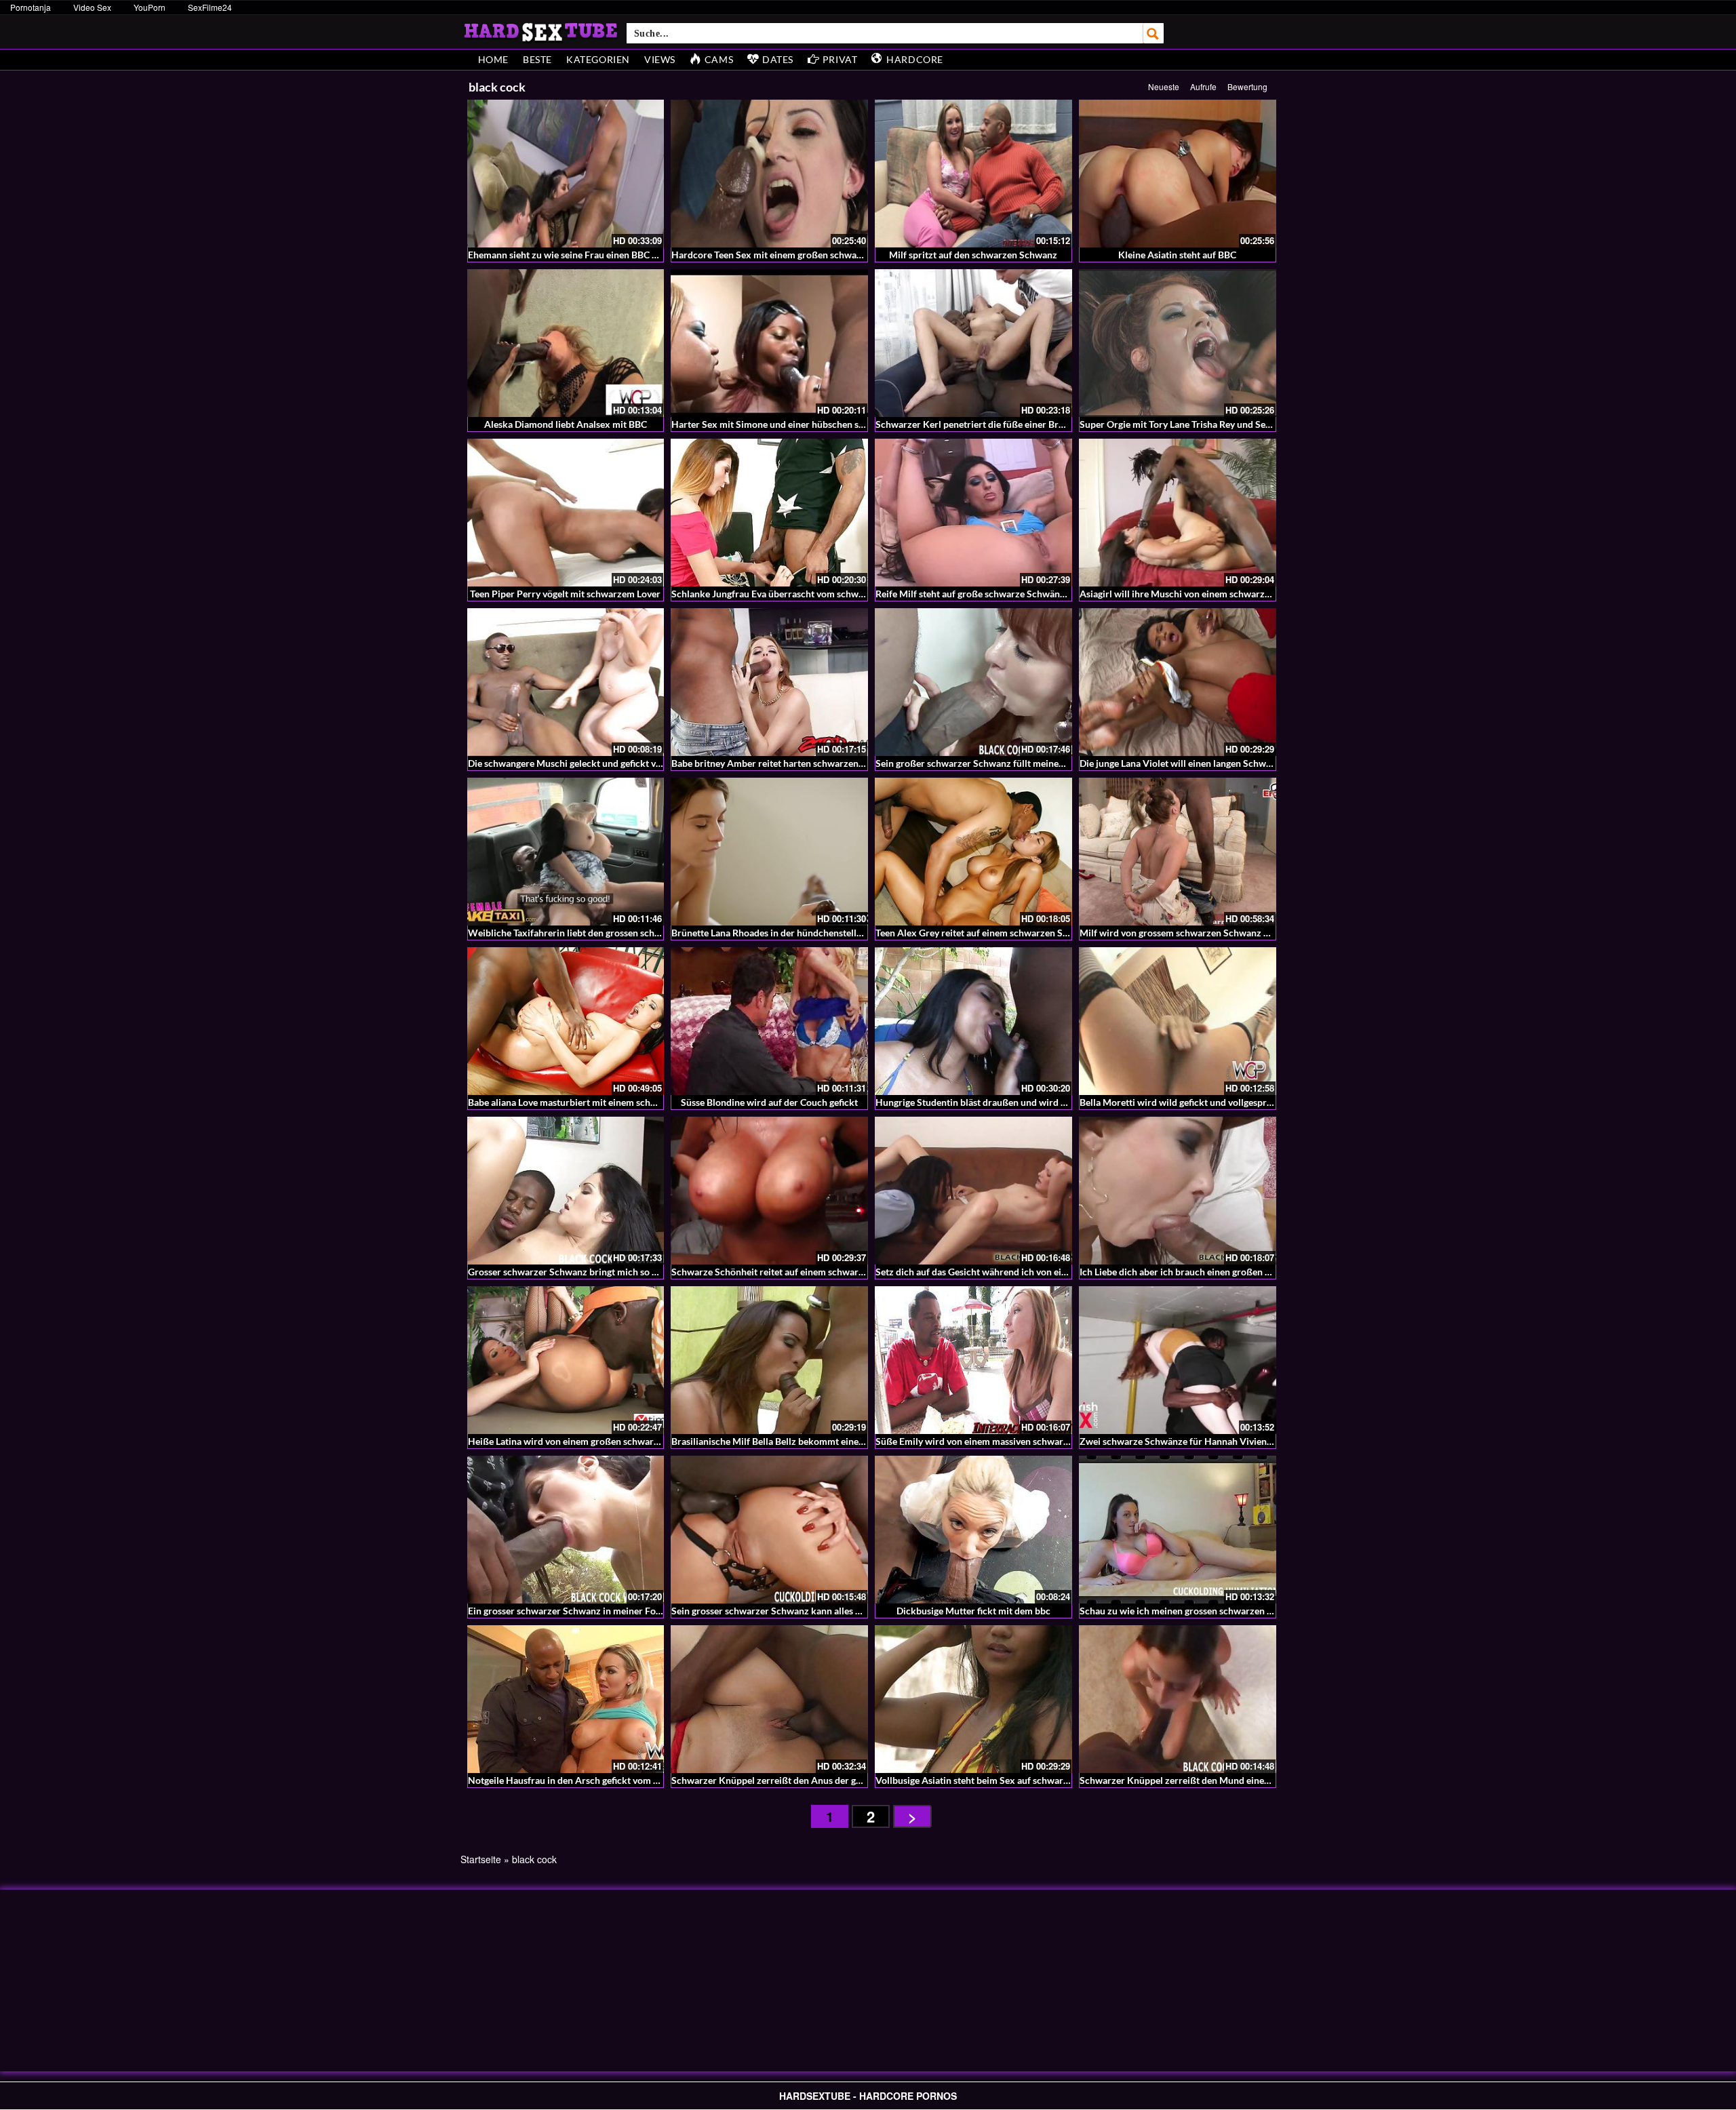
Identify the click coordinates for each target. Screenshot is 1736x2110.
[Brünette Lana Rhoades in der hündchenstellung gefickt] (769, 852)
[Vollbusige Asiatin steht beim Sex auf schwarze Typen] (973, 1699)
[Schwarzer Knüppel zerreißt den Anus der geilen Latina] (769, 1699)
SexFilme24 (210, 7)
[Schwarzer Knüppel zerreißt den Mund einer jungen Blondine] (1178, 1699)
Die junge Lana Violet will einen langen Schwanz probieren (1202, 763)
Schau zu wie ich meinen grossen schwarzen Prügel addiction (1208, 1611)
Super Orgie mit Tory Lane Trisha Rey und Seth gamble (1193, 424)
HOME (493, 59)
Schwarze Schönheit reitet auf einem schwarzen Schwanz (792, 1272)
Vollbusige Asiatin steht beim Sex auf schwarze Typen (988, 1780)
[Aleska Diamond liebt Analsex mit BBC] (566, 343)
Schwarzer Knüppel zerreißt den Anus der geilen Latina (788, 1780)
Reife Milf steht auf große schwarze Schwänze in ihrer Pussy (1002, 594)
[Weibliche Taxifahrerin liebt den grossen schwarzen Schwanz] (566, 852)
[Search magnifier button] (1153, 33)
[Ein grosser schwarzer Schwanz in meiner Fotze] (566, 1530)
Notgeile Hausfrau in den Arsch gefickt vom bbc (568, 1780)
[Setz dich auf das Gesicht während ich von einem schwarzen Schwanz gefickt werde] (973, 1191)
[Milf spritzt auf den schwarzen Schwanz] (973, 174)
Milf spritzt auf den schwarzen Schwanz (973, 255)
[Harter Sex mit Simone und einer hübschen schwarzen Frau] (769, 343)
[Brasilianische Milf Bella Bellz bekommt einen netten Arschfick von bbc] (769, 1360)
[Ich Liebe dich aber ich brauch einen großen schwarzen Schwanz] (1178, 1191)
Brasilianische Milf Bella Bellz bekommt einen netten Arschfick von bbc (821, 1441)
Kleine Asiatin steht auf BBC (1177, 255)
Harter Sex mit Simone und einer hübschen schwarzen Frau (796, 424)
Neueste (1164, 86)
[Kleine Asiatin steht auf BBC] (1178, 174)
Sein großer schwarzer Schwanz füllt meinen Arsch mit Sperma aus (1017, 763)
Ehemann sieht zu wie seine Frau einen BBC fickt (569, 255)
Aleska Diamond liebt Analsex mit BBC (566, 424)
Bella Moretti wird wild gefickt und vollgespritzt (1180, 1102)
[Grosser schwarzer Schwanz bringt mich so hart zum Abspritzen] (566, 1191)
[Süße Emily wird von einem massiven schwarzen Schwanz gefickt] (973, 1360)
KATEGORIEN (598, 59)
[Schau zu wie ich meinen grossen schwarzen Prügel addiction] (1178, 1530)
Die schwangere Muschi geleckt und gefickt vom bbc (577, 763)
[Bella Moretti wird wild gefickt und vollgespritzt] (1178, 1021)
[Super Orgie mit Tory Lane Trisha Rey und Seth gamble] (1178, 343)
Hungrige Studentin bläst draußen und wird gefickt (982, 1102)
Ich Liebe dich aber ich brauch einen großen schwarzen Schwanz (1215, 1272)
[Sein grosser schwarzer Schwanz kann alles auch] (769, 1530)
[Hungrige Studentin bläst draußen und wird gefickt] (973, 1021)
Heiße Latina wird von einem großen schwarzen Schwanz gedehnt (606, 1441)
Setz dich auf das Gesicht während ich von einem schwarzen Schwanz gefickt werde (1051, 1272)
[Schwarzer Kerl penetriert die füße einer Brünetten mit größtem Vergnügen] (973, 343)
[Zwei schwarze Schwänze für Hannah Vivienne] (1178, 1360)
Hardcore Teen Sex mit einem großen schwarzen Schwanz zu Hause (814, 255)
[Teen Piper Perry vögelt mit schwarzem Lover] (566, 513)
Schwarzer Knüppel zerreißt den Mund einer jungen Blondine (1209, 1780)
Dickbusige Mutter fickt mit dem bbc (973, 1611)
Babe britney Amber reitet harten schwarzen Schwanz (785, 763)
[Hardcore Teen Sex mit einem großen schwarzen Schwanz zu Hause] (769, 174)
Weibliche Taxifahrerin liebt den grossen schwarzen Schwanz (597, 933)
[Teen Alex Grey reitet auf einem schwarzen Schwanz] (973, 852)
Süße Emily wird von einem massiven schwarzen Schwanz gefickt (1012, 1441)
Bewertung (1247, 86)
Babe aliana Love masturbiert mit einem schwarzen (575, 1102)
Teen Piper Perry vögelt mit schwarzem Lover (565, 594)
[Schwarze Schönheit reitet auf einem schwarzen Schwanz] (769, 1191)
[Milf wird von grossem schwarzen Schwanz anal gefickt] (1178, 852)
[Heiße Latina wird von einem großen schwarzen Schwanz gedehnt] (566, 1360)
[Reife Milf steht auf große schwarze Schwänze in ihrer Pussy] (973, 513)
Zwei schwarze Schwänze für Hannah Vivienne (1178, 1441)
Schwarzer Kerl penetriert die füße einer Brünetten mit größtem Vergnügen (1034, 424)
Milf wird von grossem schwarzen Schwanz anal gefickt (1196, 933)
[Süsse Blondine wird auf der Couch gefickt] (769, 1021)
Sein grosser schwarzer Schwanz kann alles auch (773, 1611)
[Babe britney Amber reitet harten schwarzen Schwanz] (769, 682)
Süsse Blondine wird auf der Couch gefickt (769, 1102)
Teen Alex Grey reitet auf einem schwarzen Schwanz (985, 933)
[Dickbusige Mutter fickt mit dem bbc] (973, 1530)
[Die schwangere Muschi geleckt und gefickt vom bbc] (566, 682)
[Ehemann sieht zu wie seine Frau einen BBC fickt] (566, 174)
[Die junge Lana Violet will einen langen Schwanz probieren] (1178, 682)
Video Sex (92, 7)
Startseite (481, 1859)
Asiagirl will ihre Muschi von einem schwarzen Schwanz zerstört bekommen (1240, 594)
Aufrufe (1203, 86)
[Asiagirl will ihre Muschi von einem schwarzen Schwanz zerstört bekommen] (1178, 513)
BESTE (537, 59)
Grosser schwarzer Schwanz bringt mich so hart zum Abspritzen (603, 1272)
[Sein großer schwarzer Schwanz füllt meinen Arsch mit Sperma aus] (973, 682)
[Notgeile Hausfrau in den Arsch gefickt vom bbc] (566, 1699)
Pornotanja (31, 7)
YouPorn (150, 7)
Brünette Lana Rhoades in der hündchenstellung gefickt (787, 933)
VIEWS (660, 59)
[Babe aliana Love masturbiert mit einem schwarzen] (566, 1021)
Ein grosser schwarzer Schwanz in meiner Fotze (568, 1611)
